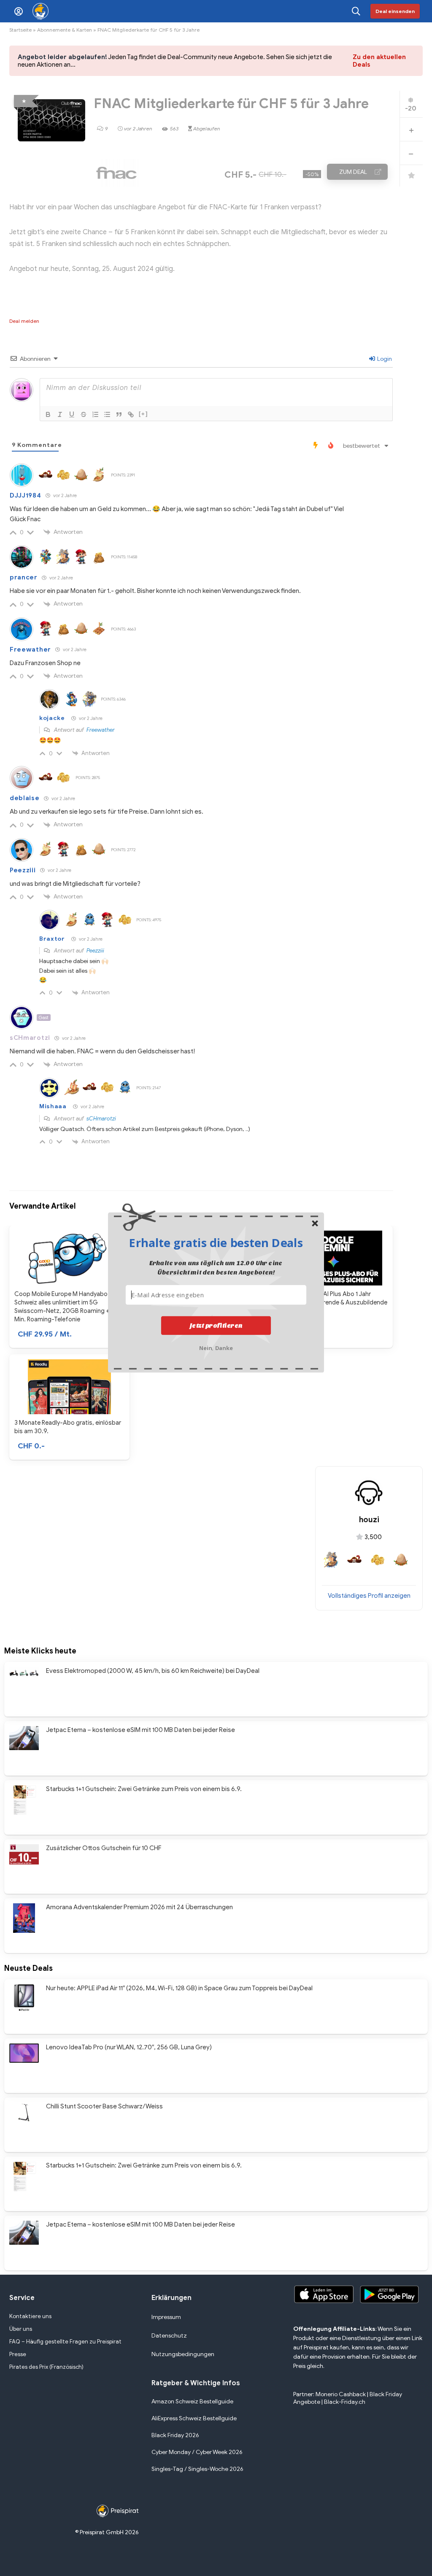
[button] (216, 1242)
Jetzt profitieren (216, 1326)
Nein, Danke (216, 1347)
